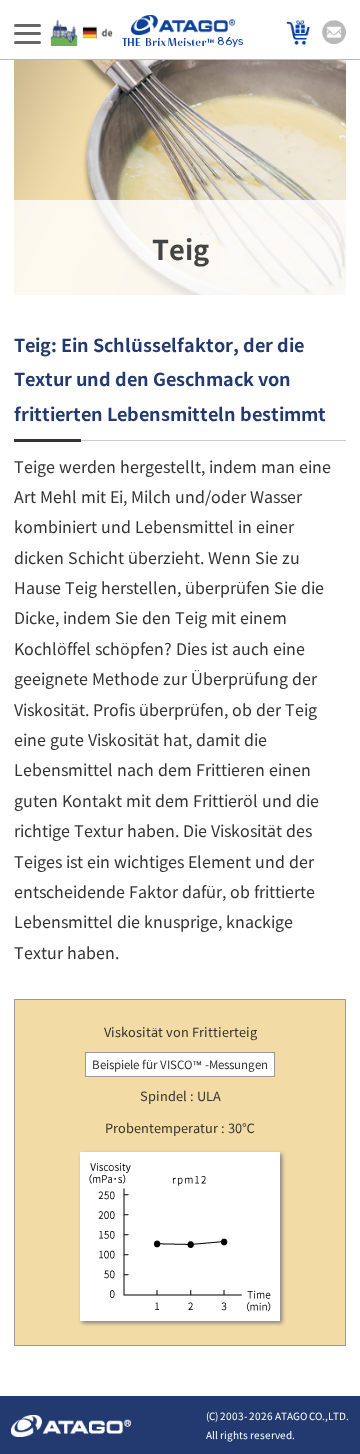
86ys (230, 41)
